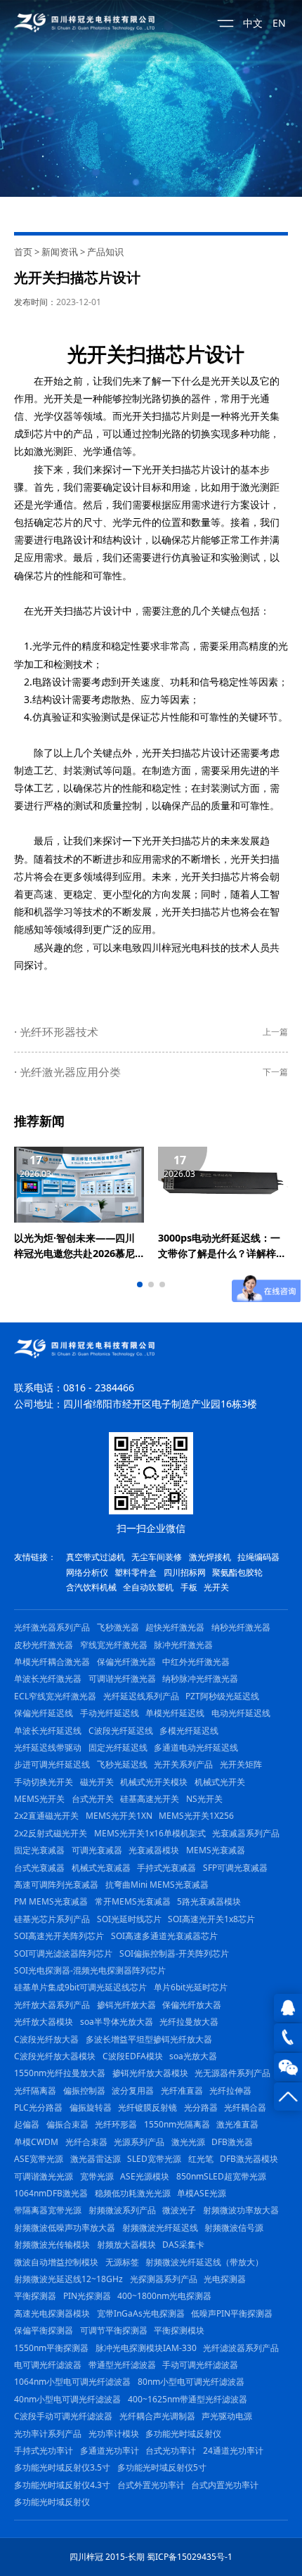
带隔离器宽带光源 (48, 2210)
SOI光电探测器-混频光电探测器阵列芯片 (90, 1970)
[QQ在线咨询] (288, 2008)
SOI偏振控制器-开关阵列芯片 (174, 1953)
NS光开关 (204, 1799)
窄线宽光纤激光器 (114, 1645)
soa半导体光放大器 (117, 2022)
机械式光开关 (220, 1782)
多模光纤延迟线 (189, 1731)
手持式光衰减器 (166, 1868)
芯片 (44, 433)
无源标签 (122, 2262)
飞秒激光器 (118, 1627)
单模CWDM (36, 2142)
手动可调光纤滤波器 (200, 2365)
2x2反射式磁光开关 (51, 1833)
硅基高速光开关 (150, 1799)
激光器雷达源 (96, 2159)
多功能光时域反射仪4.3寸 (62, 2485)
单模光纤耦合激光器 (52, 1662)
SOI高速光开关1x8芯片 (211, 1919)
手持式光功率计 (44, 2451)
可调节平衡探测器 (114, 2330)
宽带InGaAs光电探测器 (141, 2313)
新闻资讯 (60, 252)
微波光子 (179, 2210)
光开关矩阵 (241, 1764)
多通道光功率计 (110, 2451)
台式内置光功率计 (225, 2485)
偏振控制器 (84, 2091)
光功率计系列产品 (48, 2434)
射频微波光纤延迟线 (160, 2228)
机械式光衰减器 (101, 1868)
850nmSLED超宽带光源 (221, 2176)
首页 (23, 252)
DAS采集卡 (183, 2245)
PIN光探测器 (87, 2296)
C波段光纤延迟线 (121, 1731)
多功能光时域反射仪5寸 (162, 2467)
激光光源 (188, 2142)
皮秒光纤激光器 (44, 1645)
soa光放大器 (193, 2056)
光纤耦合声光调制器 (157, 2416)
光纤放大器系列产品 (52, 2005)
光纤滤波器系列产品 (241, 2348)
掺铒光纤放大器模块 (150, 2073)
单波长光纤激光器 (48, 1679)
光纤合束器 (86, 2142)
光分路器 (201, 2107)
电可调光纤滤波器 (48, 2365)
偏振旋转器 (91, 2107)
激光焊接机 (210, 1557)
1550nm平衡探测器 (51, 2348)
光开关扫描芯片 (136, 354)
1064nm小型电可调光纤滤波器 (72, 2382)
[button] (140, 1284)
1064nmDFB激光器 (51, 2193)
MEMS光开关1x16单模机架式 (150, 1833)
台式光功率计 (171, 2451)
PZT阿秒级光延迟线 (222, 1696)
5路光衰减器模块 (209, 1901)
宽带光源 (97, 2176)
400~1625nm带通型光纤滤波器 (188, 2399)
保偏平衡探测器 (44, 2330)
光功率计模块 (114, 2434)
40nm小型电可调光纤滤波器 (67, 2399)
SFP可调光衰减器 (235, 1868)
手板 (189, 1587)
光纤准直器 (182, 2091)
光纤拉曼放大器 (189, 2022)
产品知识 (105, 252)
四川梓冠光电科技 (181, 947)
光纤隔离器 (35, 2091)
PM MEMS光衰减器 (51, 1901)
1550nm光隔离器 (177, 2124)
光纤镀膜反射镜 (147, 2107)
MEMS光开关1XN (119, 1816)
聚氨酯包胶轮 (237, 1572)
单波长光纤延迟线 (48, 1731)
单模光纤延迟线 (175, 1713)
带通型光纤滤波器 (122, 2365)
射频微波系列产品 (122, 2210)
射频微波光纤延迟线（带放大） (204, 2262)
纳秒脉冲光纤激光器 (200, 1679)
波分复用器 (133, 2091)
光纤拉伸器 (230, 2091)
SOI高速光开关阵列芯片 (59, 1936)
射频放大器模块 (126, 2245)
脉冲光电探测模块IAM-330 (146, 2348)
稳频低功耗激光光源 (133, 2193)
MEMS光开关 (39, 1799)
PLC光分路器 (38, 2107)
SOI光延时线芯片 (129, 1919)
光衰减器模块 (154, 1850)
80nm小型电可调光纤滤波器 (191, 2382)
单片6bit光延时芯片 (191, 1987)
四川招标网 (185, 1572)
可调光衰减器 (97, 1850)
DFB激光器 (232, 2142)
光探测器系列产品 (164, 2279)
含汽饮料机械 (91, 1587)
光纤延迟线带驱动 (48, 1747)
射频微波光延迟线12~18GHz (68, 2279)
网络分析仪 (87, 1572)
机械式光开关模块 (154, 1782)
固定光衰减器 (39, 1850)
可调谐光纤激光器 (122, 1679)
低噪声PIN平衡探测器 (232, 2313)
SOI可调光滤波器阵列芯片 (63, 1953)
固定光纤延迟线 (118, 1747)
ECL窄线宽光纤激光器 (55, 1696)
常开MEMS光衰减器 (133, 1901)
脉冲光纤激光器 (183, 1645)
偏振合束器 (67, 2124)
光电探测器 (225, 2279)
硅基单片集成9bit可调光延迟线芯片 (80, 1987)
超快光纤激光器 (175, 1627)
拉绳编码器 (258, 1557)
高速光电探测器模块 (52, 2313)
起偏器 (27, 2124)
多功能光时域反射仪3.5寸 (62, 2467)
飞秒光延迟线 (122, 1764)
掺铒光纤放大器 (126, 2005)
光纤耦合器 (245, 2107)
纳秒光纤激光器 (241, 1627)
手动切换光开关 (44, 1782)
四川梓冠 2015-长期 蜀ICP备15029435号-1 (151, 2557)
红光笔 (201, 2159)
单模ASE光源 (202, 2193)
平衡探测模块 (179, 2330)
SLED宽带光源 (154, 2159)
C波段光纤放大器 (46, 2039)
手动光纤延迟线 (110, 1713)
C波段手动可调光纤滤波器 (63, 2416)
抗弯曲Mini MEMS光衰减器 (157, 1885)
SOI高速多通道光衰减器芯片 (164, 1936)
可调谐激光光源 (44, 2176)
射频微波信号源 (234, 2228)
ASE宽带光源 (39, 2159)
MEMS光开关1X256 (196, 1816)
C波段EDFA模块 (133, 2056)
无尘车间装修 (157, 1557)
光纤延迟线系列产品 (141, 1696)
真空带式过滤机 (96, 1557)
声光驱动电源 (227, 2416)
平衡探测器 (35, 2296)
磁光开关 (97, 1782)
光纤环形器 (116, 2124)
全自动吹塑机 (148, 1587)
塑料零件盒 (136, 1572)
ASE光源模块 (145, 2176)
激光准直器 (237, 2124)
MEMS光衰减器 (216, 1850)
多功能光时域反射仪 (183, 2434)
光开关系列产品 (183, 1764)
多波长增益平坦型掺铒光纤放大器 (149, 2039)
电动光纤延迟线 (241, 1713)
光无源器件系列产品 (232, 2073)
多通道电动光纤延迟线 (196, 1747)
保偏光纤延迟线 (44, 1713)
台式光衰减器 (39, 1868)
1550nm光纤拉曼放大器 (60, 2073)
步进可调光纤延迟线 (52, 1764)
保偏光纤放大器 (192, 2005)
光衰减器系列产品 (246, 1833)
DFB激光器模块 (249, 2159)
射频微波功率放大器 (241, 2210)
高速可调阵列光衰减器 (56, 1885)
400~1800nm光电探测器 (164, 2296)
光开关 (225, 381)
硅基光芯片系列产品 (52, 1919)
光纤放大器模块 (44, 2022)
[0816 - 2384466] (288, 2037)
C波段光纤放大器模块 (55, 2056)
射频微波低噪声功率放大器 (65, 2228)
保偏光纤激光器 (126, 1662)
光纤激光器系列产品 (52, 1627)
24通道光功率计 (233, 2451)
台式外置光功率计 (151, 2485)
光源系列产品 (139, 2142)
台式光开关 (93, 1799)
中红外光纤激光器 (196, 1662)
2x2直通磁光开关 (46, 1816)
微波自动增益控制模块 (56, 2262)
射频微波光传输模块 (52, 2245)
